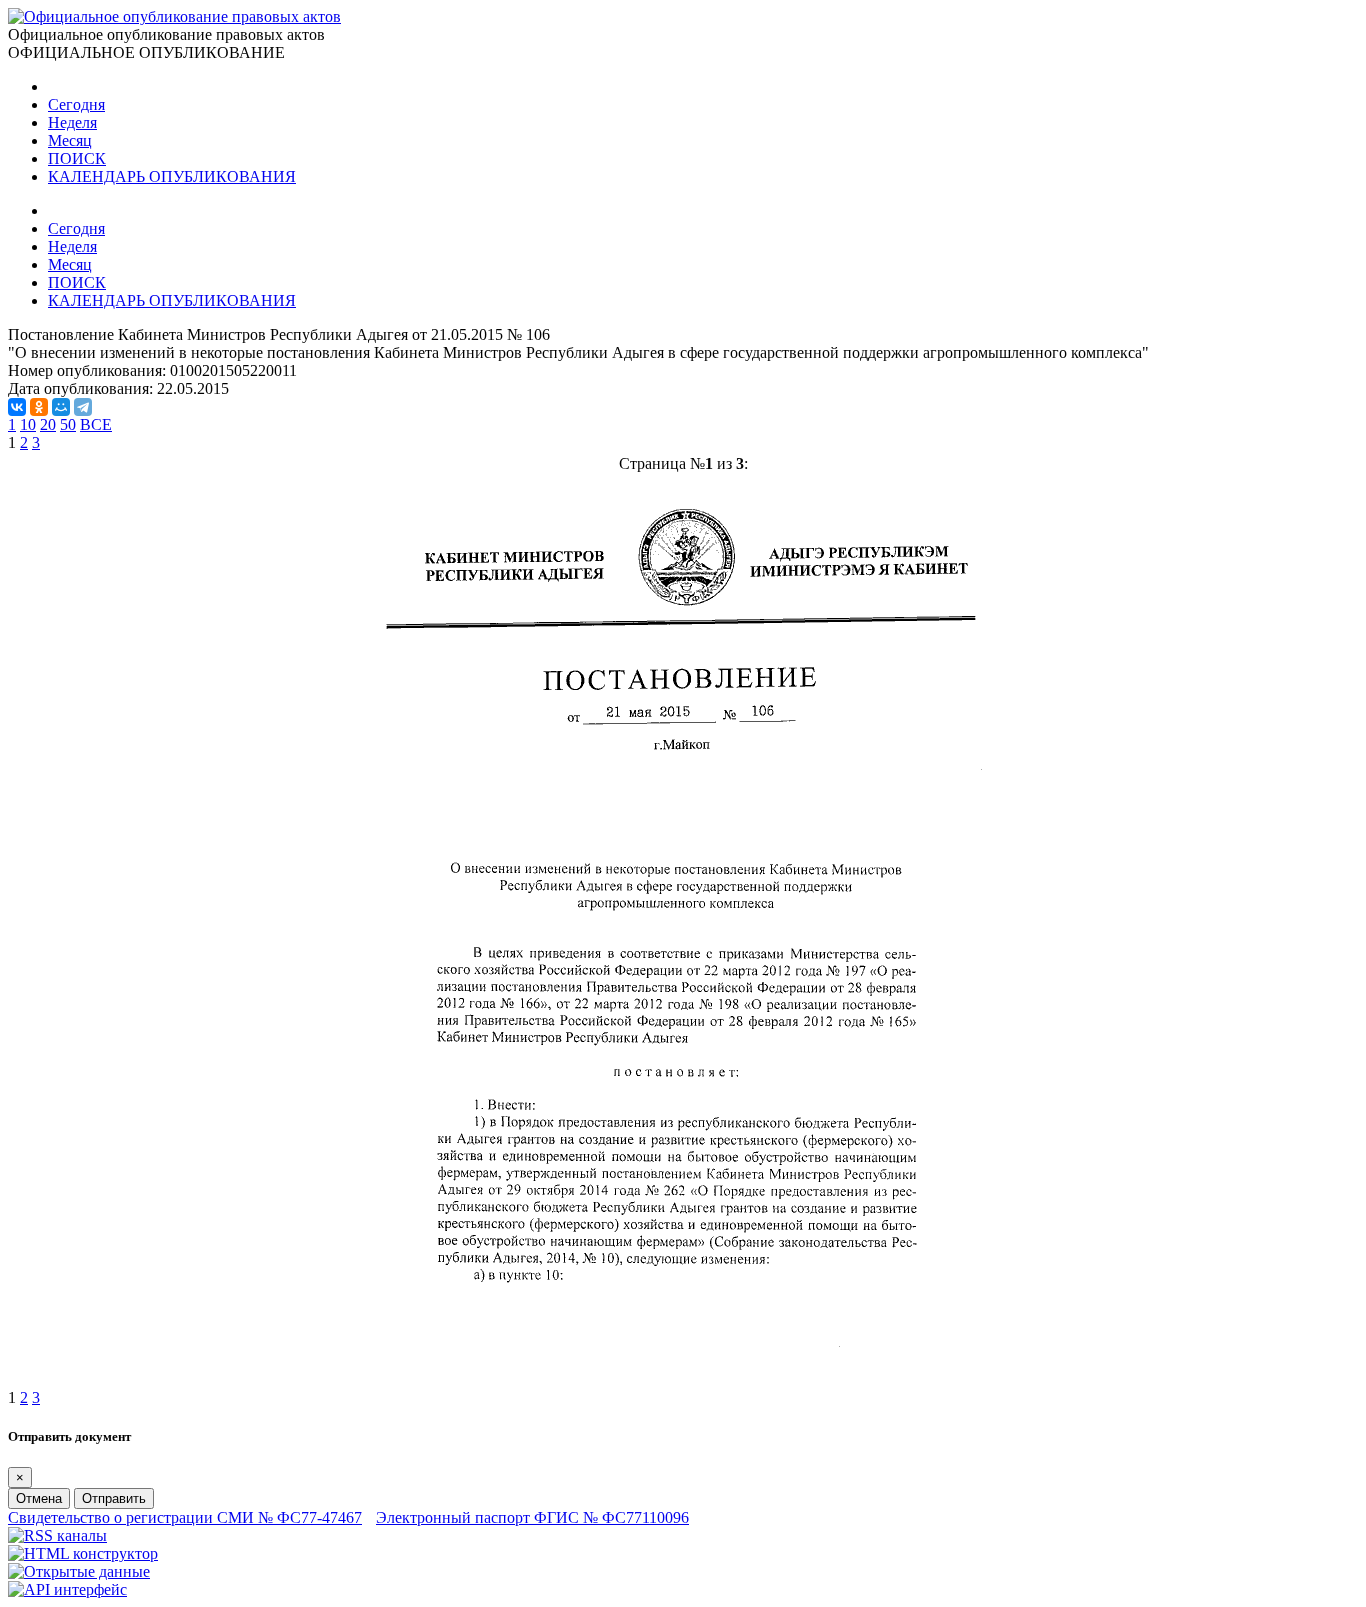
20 (48, 424)
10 (28, 424)
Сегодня (76, 104)
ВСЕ (96, 424)
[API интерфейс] (67, 1589)
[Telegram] (83, 407)
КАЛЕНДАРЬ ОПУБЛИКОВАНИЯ (172, 176)
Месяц (70, 140)
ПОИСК (77, 158)
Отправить (114, 1498)
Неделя (72, 122)
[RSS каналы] (57, 1535)
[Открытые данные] (79, 1571)
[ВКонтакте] (17, 407)
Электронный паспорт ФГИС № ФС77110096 (532, 1517)
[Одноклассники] (39, 407)
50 (68, 424)
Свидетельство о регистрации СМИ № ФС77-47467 (185, 1517)
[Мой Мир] (61, 407)
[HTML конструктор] (83, 1553)
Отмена (39, 1498)
